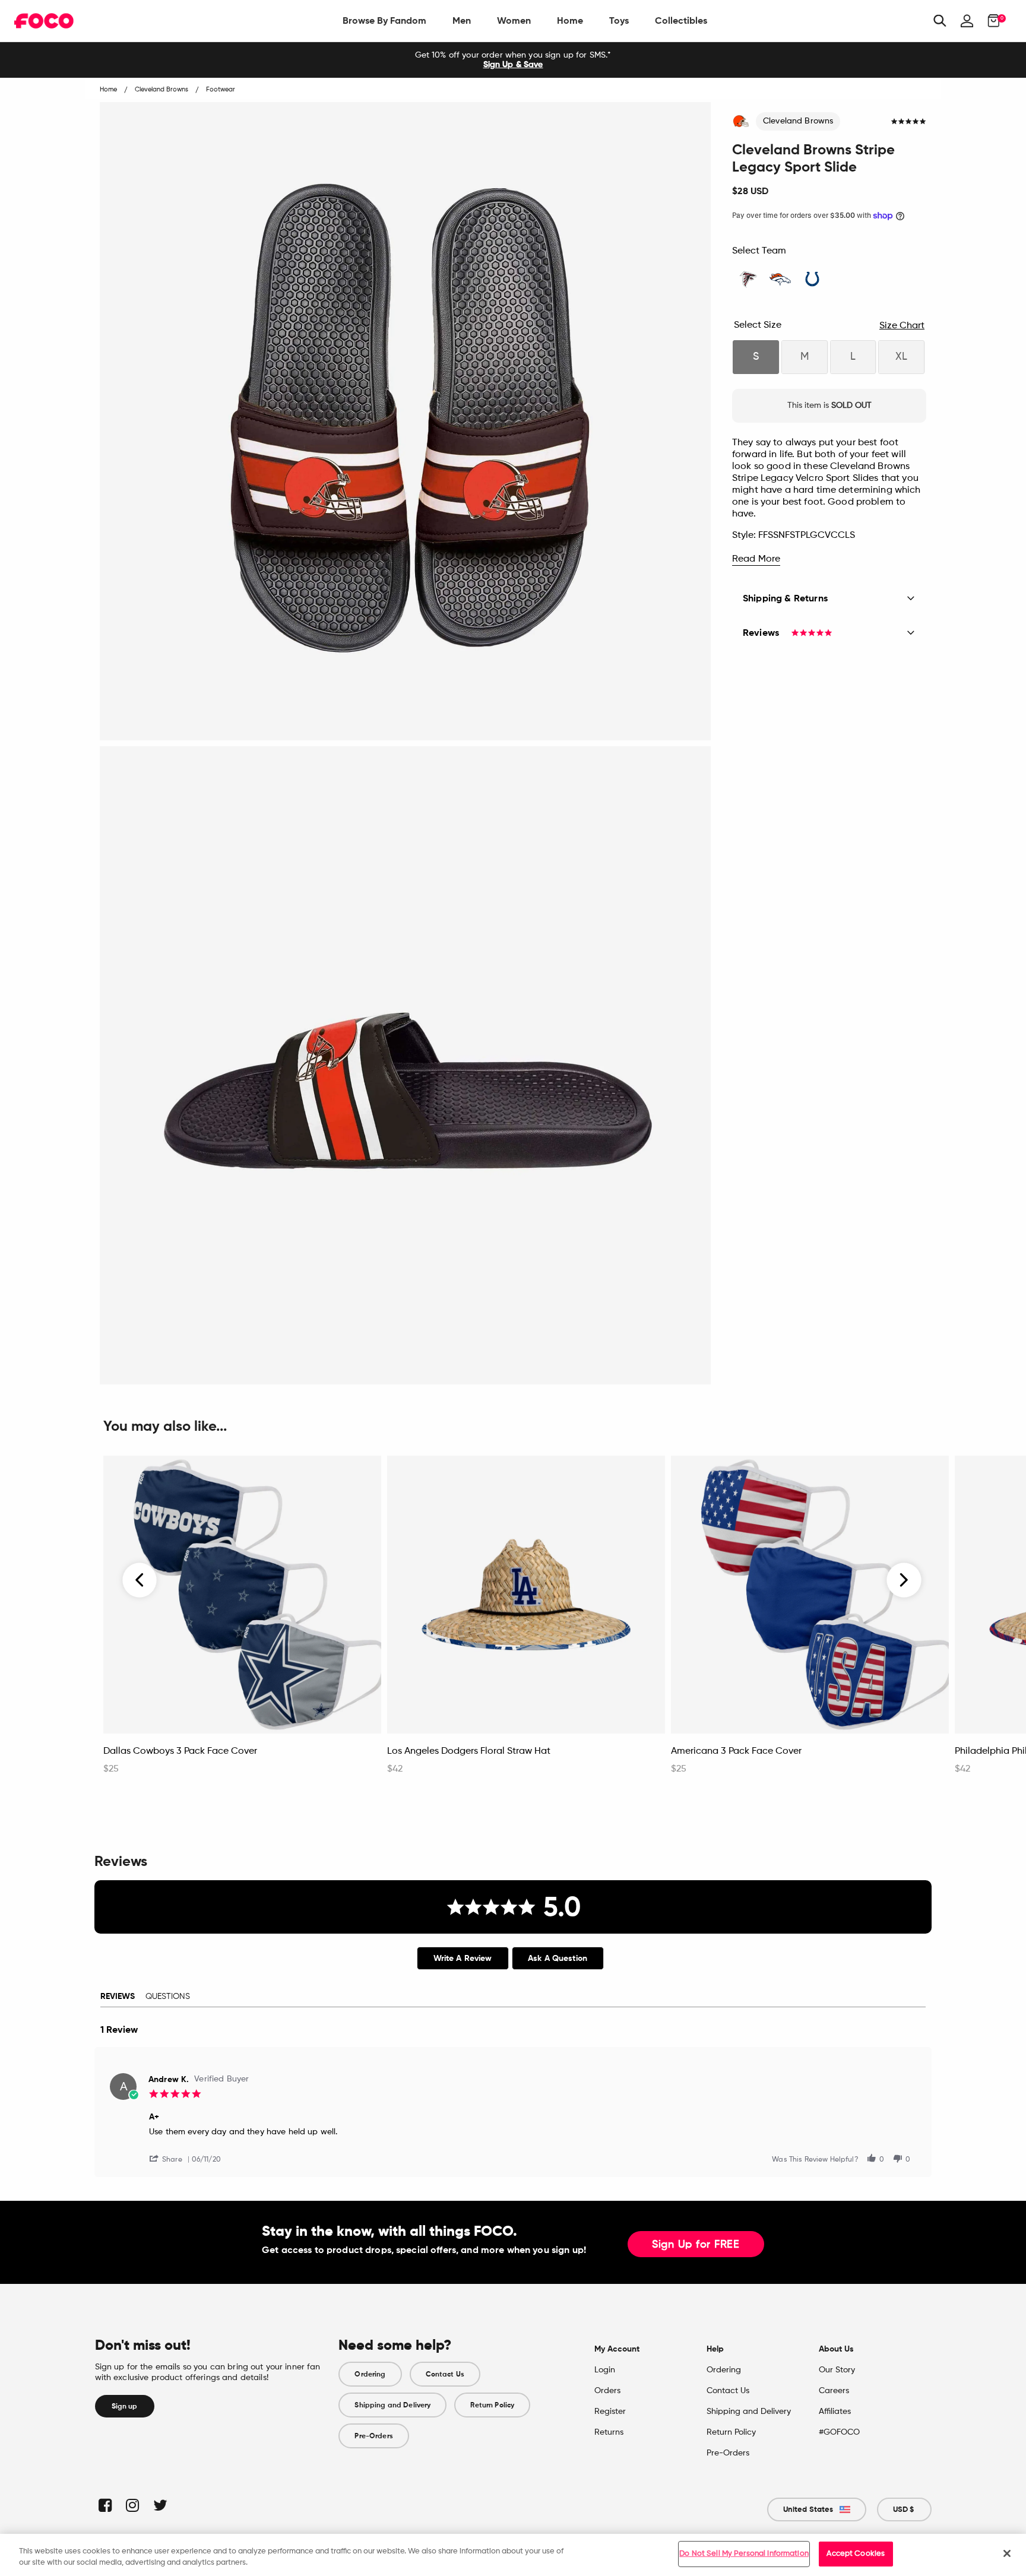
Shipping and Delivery (392, 2405)
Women (514, 20)
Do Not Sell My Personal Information (744, 2554)
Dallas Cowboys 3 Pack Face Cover (180, 1751)
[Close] (1007, 2553)
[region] (513, 2555)
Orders (607, 2391)
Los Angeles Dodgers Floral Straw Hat (469, 1751)
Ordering (370, 2374)
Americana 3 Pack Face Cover (736, 1751)
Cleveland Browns (798, 121)
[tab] (463, 1958)
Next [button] (904, 1580)
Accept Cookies (856, 2554)
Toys (619, 20)
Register (610, 2412)
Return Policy (492, 2405)
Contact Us (445, 2374)
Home (570, 20)
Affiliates (835, 2412)
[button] (170, 2158)
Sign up (125, 2406)
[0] (990, 21)
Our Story (837, 2370)
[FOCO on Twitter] (159, 2505)
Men (462, 20)
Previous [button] (140, 1580)
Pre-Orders (373, 2436)
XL (901, 357)
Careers (834, 2391)
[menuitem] (384, 21)
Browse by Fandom (384, 20)
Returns (609, 2432)
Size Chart (902, 326)
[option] (513, 60)
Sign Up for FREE (696, 2245)
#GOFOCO (839, 2432)
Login (605, 2370)
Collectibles (681, 20)
